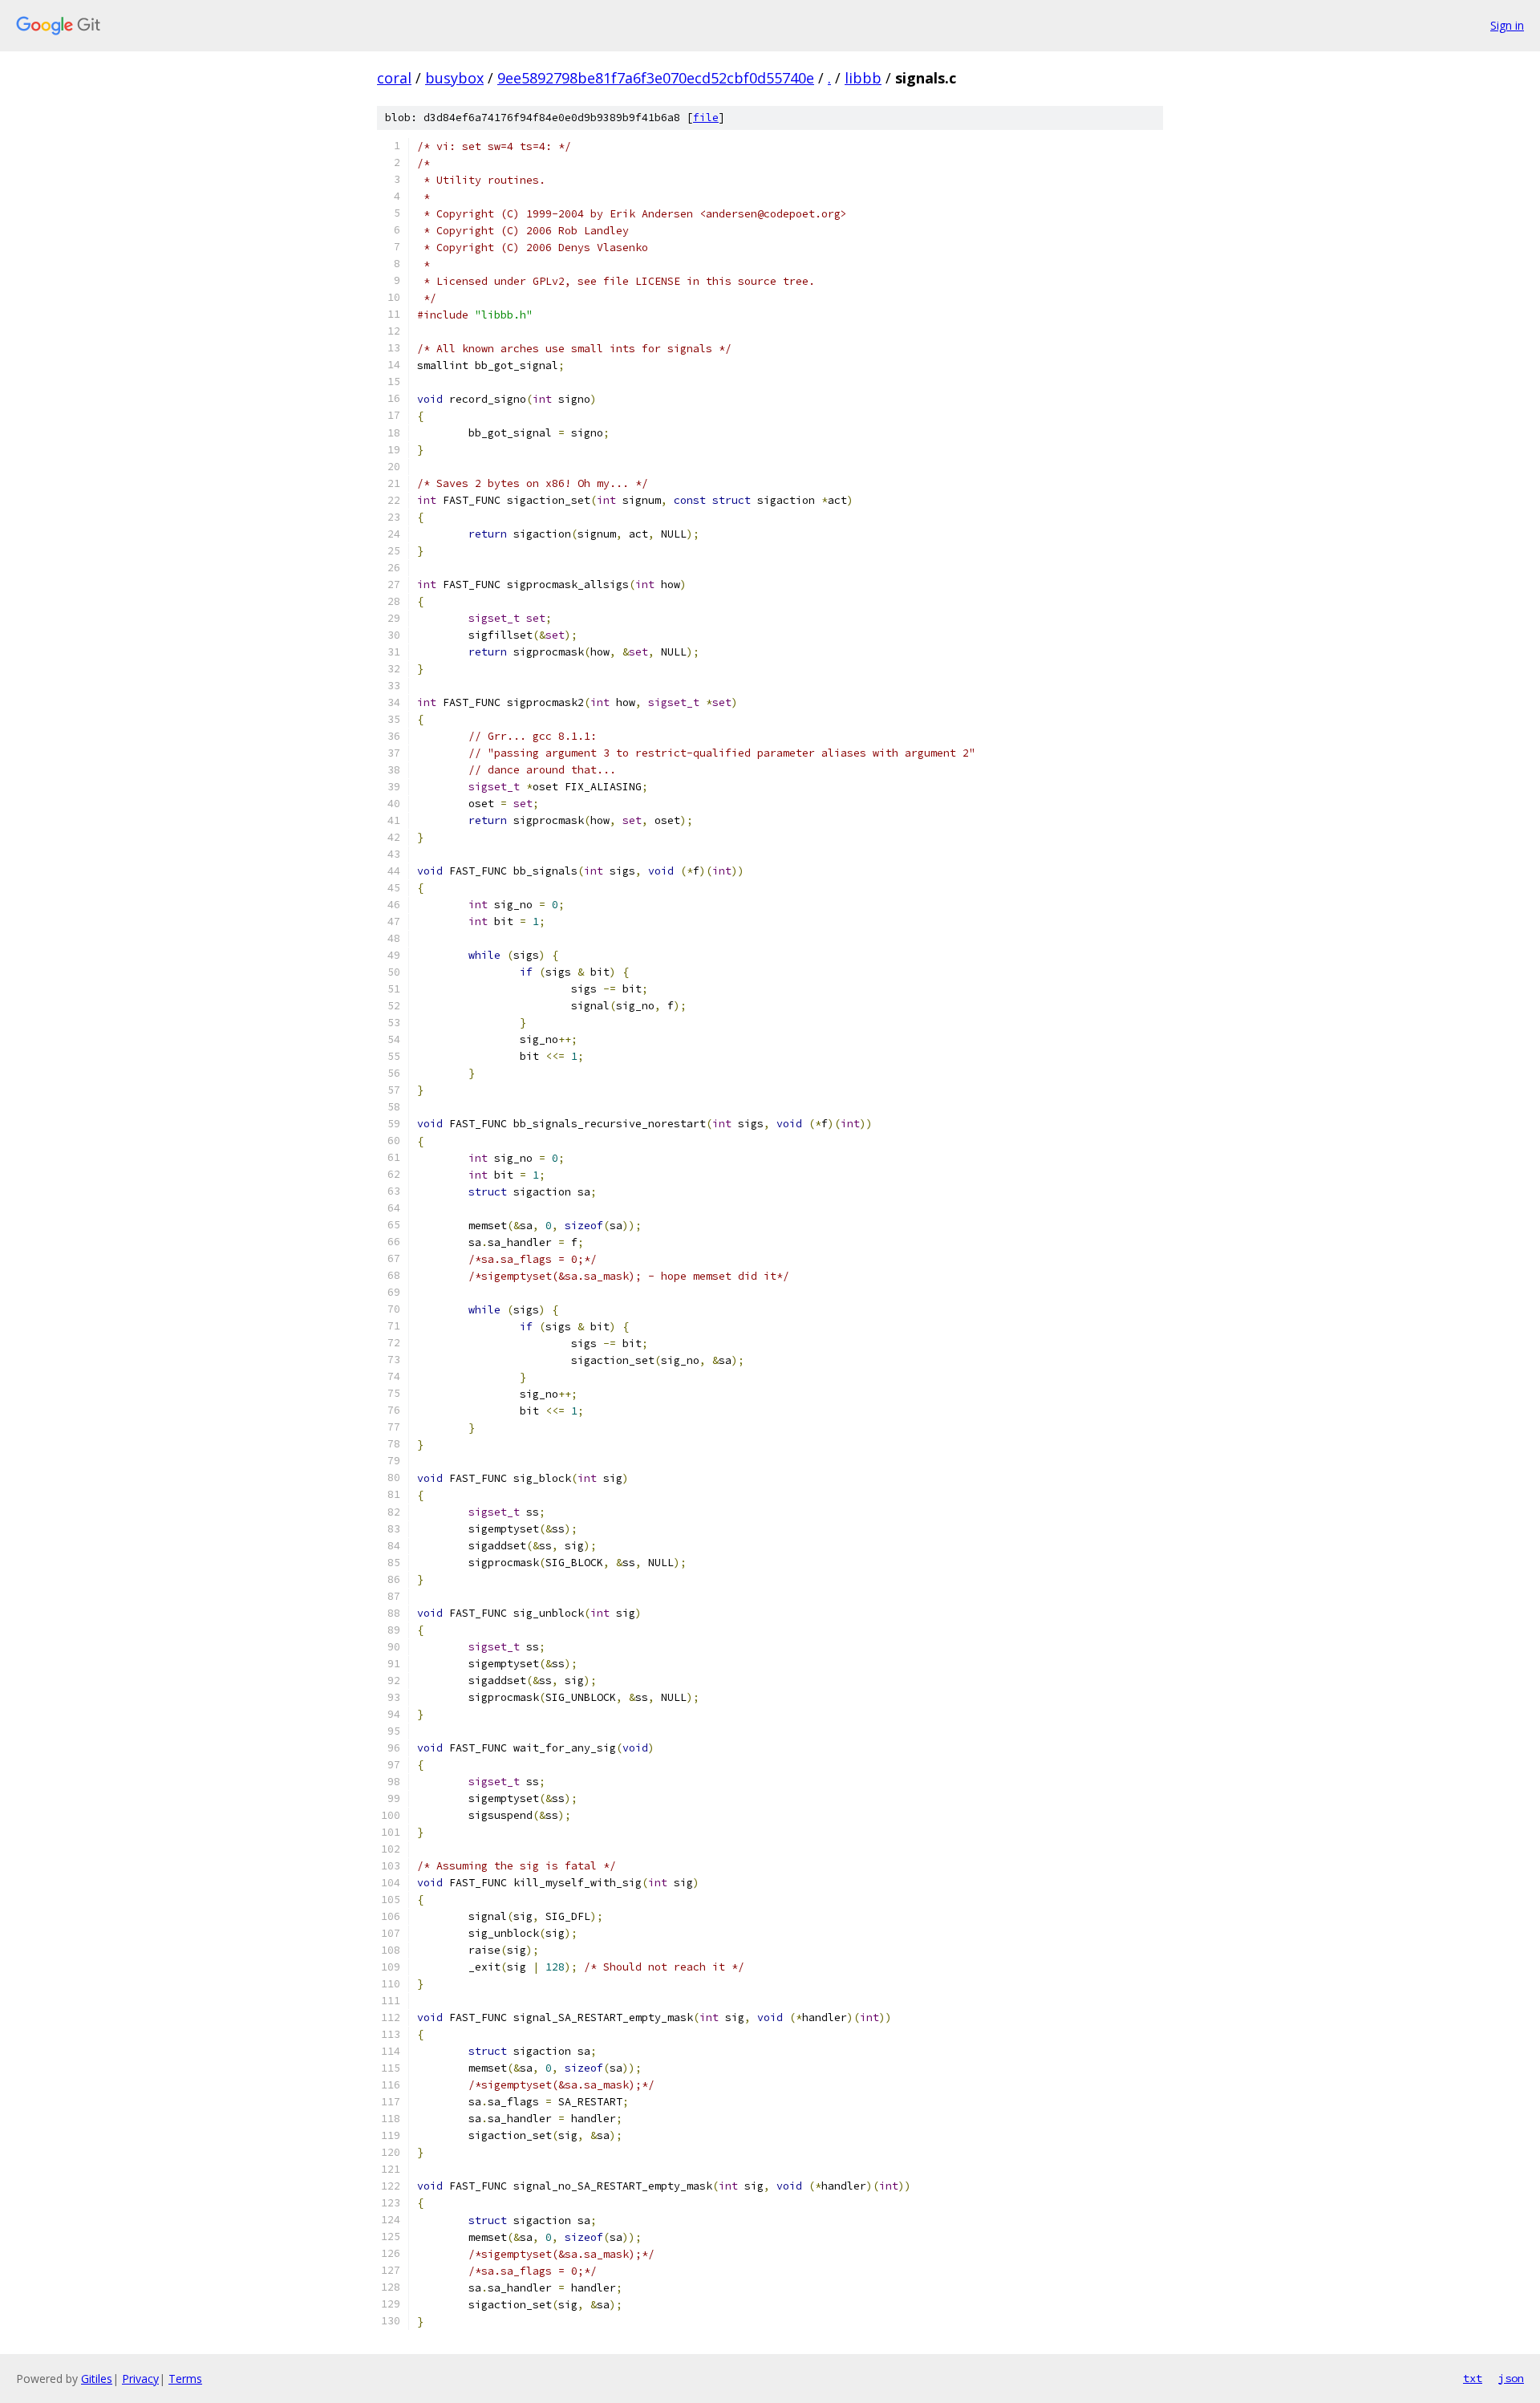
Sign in (1507, 25)
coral (394, 78)
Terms (185, 2379)
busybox (454, 78)
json (1511, 2378)
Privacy (140, 2379)
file (706, 118)
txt (1473, 2378)
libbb (863, 78)
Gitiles (97, 2379)
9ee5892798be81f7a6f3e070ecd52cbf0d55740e (656, 78)
